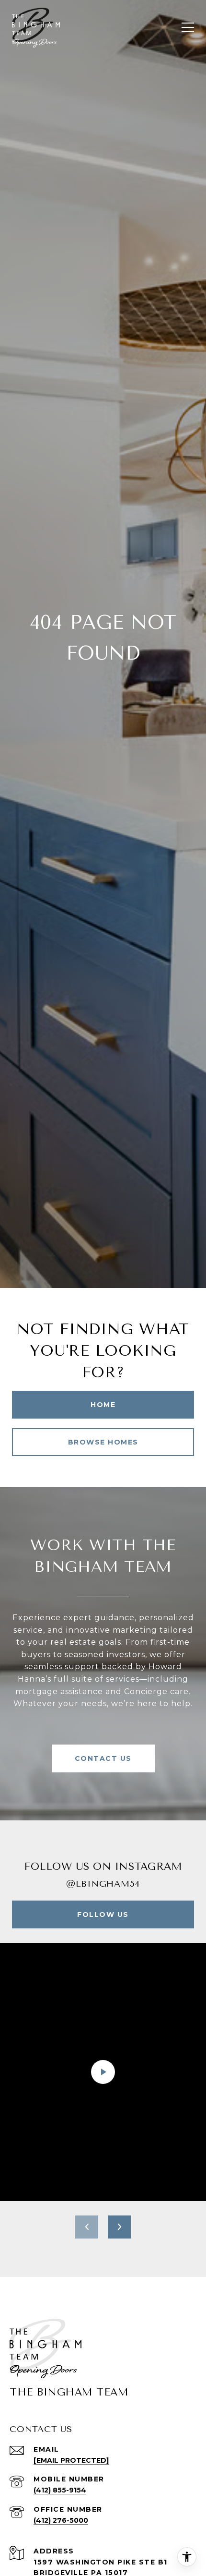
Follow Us (103, 1914)
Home (103, 1405)
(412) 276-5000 (61, 2520)
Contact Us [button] (103, 1758)
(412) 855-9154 (60, 2490)
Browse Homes (103, 1442)
